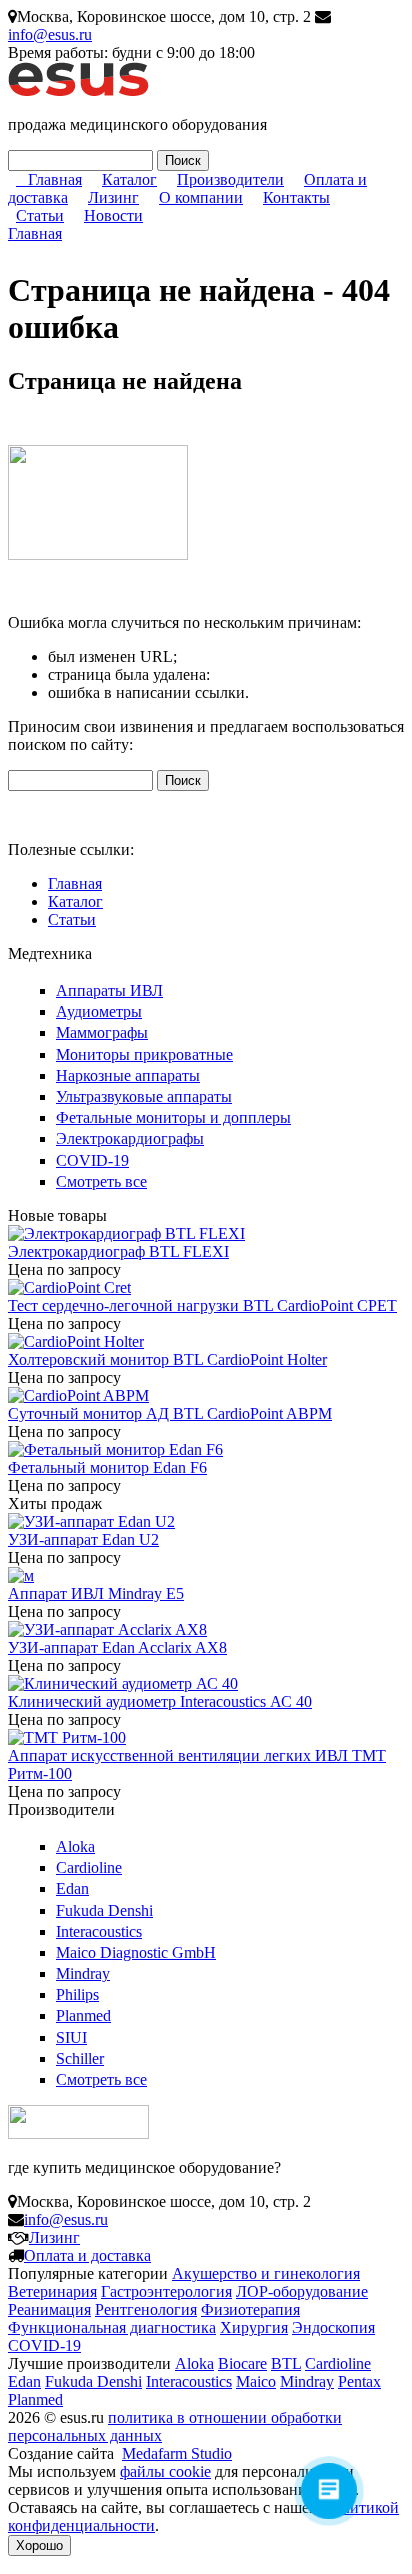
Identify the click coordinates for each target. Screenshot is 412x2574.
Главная (55, 179)
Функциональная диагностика (112, 2327)
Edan (72, 1888)
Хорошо (39, 2545)
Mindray (83, 1973)
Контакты (296, 197)
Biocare (242, 2363)
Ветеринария (52, 2291)
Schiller (80, 2058)
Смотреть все (101, 1181)
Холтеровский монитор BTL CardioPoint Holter (167, 1359)
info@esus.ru (50, 34)
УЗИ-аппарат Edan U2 (83, 1539)
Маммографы (102, 1032)
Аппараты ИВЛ (109, 990)
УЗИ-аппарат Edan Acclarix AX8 (117, 1647)
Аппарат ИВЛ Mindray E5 (96, 1593)
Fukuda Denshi (104, 1910)
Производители (230, 179)
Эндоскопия (333, 2327)
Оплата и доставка (87, 2255)
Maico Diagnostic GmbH (136, 1952)
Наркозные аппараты (128, 1075)
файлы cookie (165, 2471)
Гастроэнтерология (166, 2291)
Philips (77, 1994)
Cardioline (89, 1867)
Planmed (83, 2015)
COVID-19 (92, 1160)
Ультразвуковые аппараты (144, 1096)
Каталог (129, 179)
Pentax (359, 2381)
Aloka (75, 1846)
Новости (113, 215)
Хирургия (254, 2327)
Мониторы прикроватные (144, 1054)
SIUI (71, 2037)
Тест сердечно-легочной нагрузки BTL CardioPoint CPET (202, 1305)
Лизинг (113, 197)
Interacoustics (99, 1931)
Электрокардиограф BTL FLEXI (118, 1251)
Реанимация (49, 2309)
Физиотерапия (250, 2309)
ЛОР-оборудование (302, 2291)
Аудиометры (99, 1011)
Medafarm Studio (177, 2453)
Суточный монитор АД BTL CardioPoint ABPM (170, 1413)
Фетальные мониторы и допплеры (173, 1117)
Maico (256, 2381)
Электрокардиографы (130, 1138)
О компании (201, 197)
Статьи (40, 215)
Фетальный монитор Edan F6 (107, 1467)
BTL (286, 2363)
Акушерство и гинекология (266, 2273)
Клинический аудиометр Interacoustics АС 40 (160, 1701)
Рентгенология (146, 2309)
